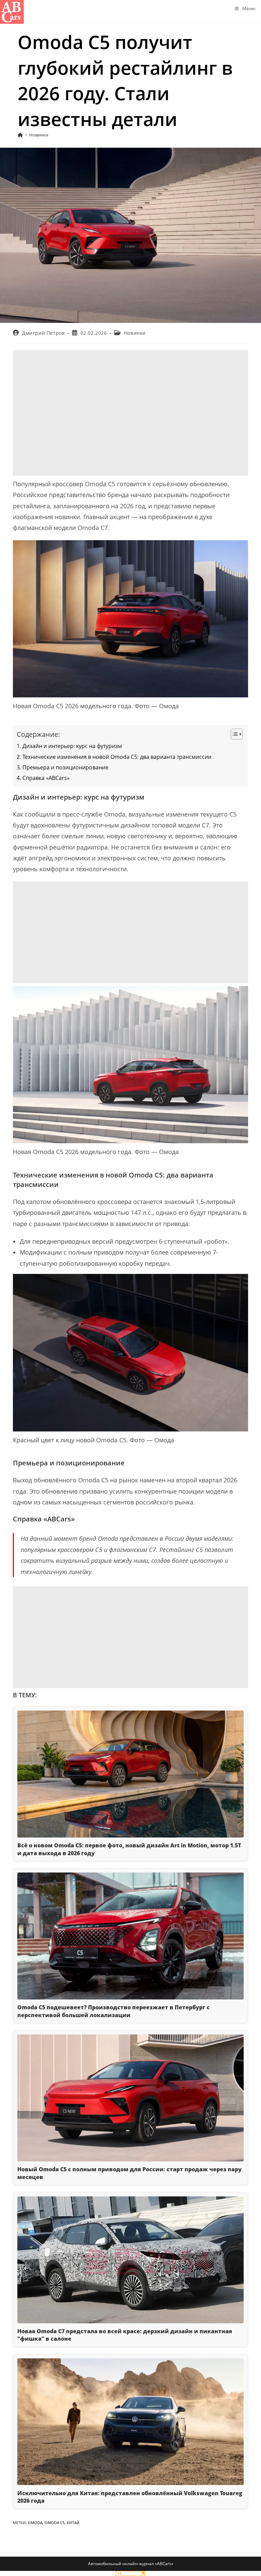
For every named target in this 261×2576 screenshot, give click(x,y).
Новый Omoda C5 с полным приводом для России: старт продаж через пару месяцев (129, 2173)
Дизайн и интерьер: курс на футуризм (72, 746)
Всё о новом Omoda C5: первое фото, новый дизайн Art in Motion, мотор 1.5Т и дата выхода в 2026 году (129, 1849)
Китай (73, 2523)
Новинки (39, 135)
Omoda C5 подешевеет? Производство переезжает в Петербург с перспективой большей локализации (114, 2011)
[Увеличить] (239, 549)
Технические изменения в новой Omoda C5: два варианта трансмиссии (117, 757)
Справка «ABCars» (46, 778)
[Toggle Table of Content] (233, 734)
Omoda (35, 2523)
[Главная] (20, 135)
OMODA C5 (55, 2523)
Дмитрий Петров (43, 333)
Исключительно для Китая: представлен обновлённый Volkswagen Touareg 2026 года (130, 2497)
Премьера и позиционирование (65, 767)
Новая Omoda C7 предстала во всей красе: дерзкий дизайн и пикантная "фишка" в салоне (125, 2335)
